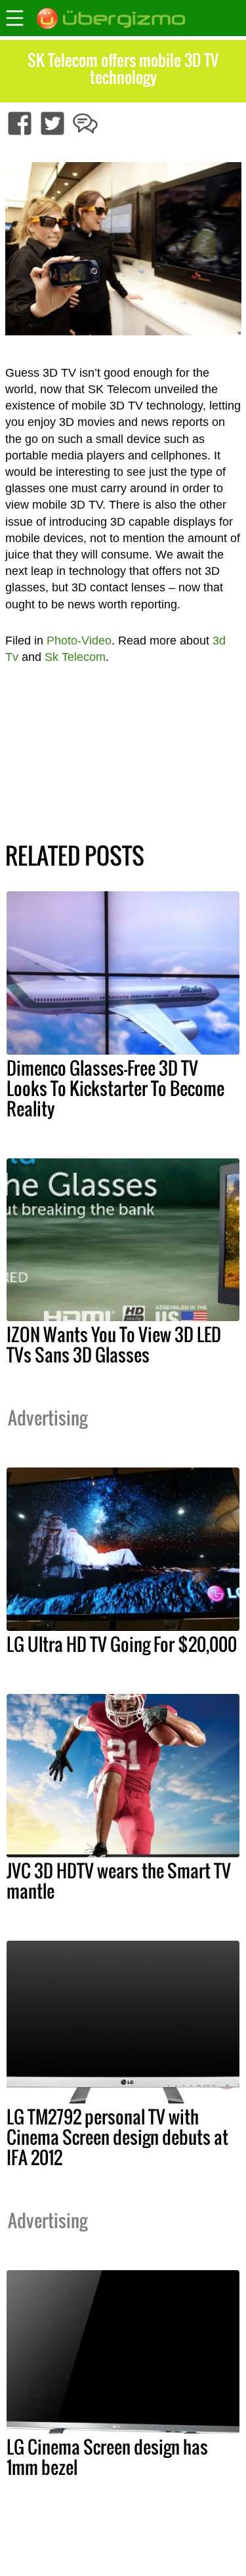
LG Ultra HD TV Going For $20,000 (122, 1644)
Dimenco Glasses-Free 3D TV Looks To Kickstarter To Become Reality (115, 1088)
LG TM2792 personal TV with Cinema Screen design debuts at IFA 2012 (117, 2137)
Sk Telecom (75, 657)
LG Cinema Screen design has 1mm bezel (107, 2457)
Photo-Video (79, 641)
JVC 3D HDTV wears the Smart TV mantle (119, 1881)
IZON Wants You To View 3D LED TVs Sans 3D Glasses (114, 1344)
